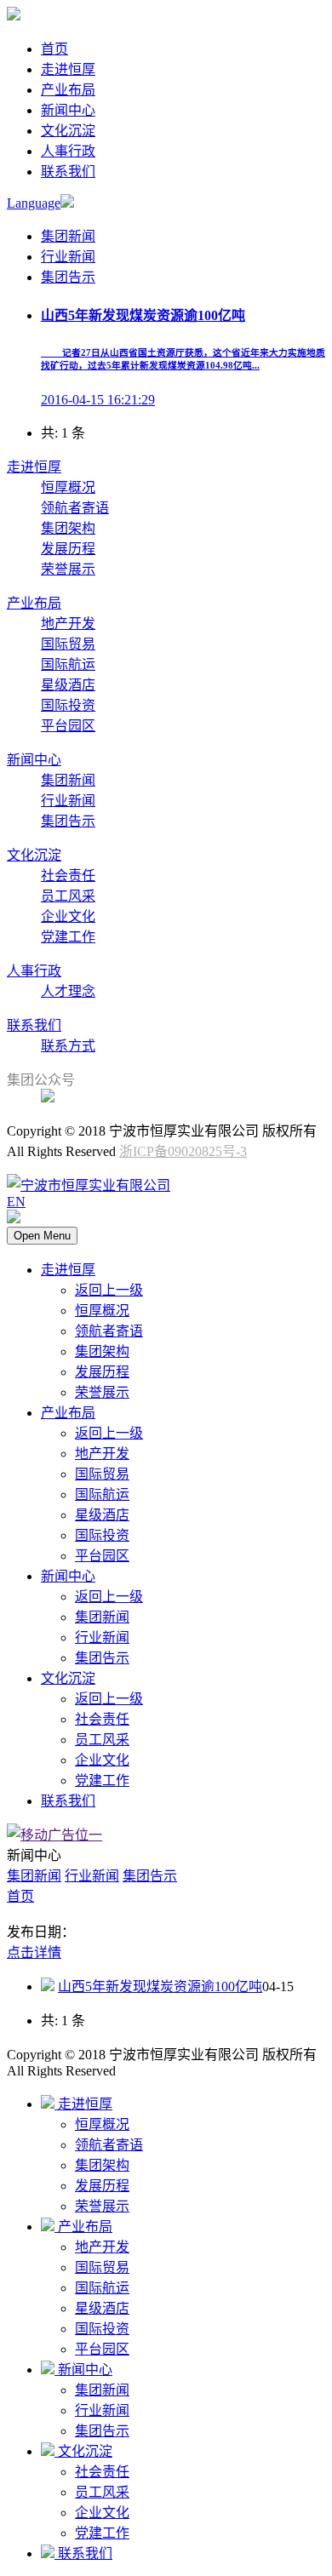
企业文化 (68, 916)
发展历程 (68, 549)
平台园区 (68, 726)
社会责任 (68, 876)
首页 (54, 49)
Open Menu (42, 1236)
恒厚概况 (68, 487)
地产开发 (68, 624)
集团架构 (68, 528)
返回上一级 (109, 1290)
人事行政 (68, 151)
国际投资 (68, 705)
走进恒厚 (68, 69)
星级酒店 (68, 685)
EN (16, 1202)
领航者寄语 (75, 508)
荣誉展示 (68, 569)
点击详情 (34, 1952)
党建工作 (68, 937)
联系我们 (68, 172)
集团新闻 (68, 236)
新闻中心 (68, 110)
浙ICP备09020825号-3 (183, 1151)
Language (34, 203)
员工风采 (68, 896)
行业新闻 (68, 257)
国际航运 (68, 664)
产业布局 (68, 90)
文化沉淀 (68, 131)
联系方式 (68, 1046)
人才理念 (68, 991)
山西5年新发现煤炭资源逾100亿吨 (160, 1986)
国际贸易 (68, 644)
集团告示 (68, 277)
